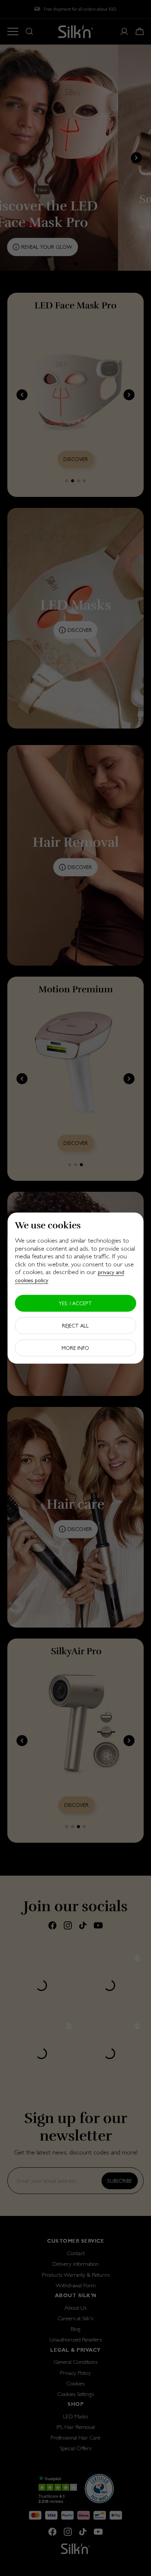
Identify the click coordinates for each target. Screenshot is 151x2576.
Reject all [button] (75, 1325)
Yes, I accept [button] (75, 1303)
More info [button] (75, 1348)
